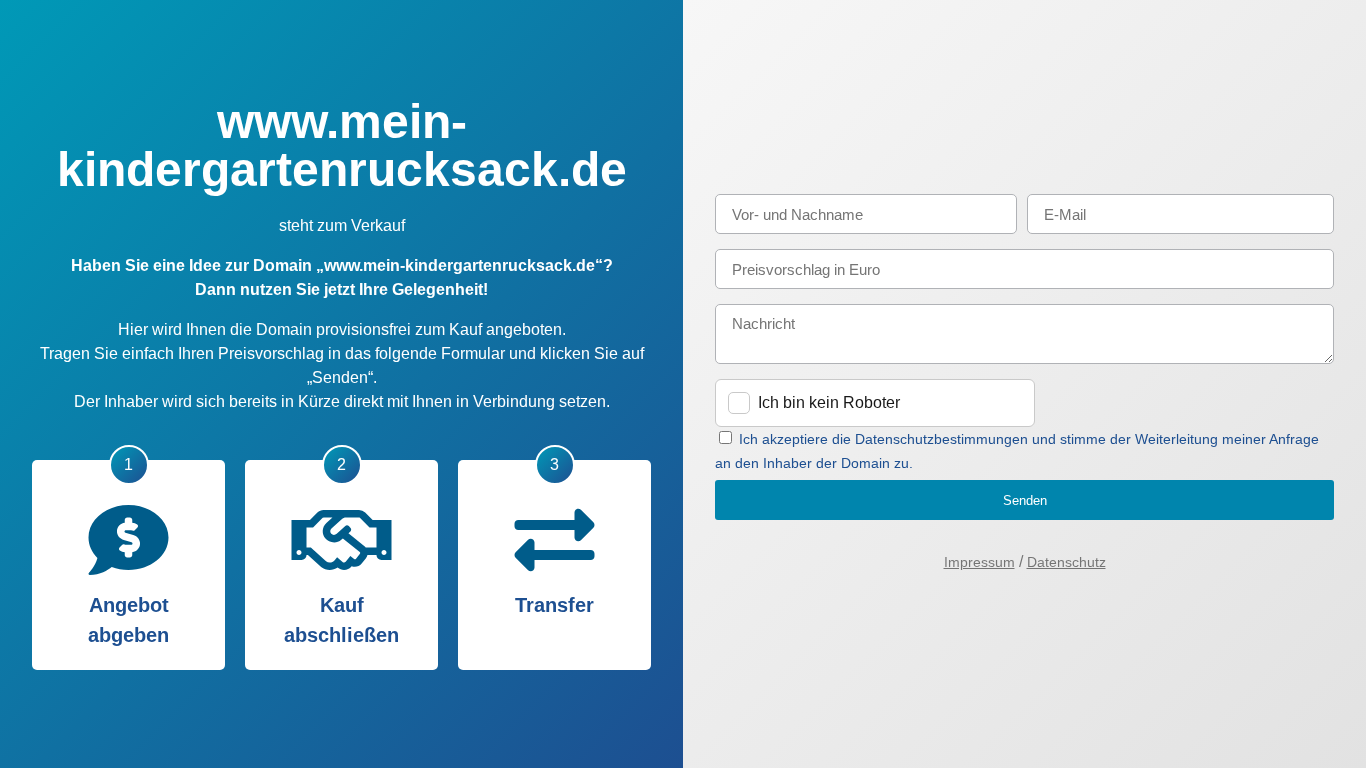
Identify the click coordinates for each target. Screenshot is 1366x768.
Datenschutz (1066, 562)
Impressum (979, 562)
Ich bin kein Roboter (829, 402)
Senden (1025, 500)
